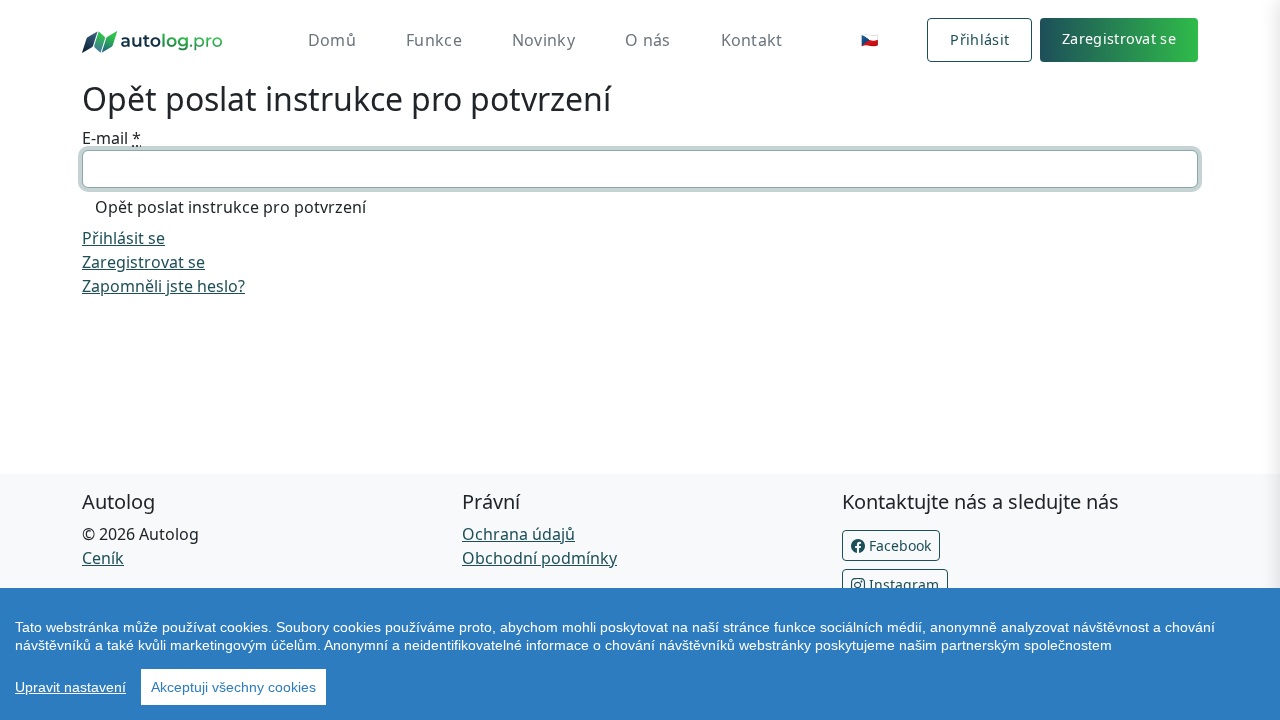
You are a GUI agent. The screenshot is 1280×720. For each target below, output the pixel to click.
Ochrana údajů (518, 534)
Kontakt (752, 40)
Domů (332, 40)
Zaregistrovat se (1119, 38)
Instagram (902, 584)
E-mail (111, 138)
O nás (648, 40)
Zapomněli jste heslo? (163, 286)
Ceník (103, 558)
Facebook (898, 545)
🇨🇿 (869, 39)
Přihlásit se (123, 238)
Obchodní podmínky (539, 558)
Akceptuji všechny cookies (233, 687)
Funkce (434, 40)
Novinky (543, 40)
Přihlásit (979, 39)
